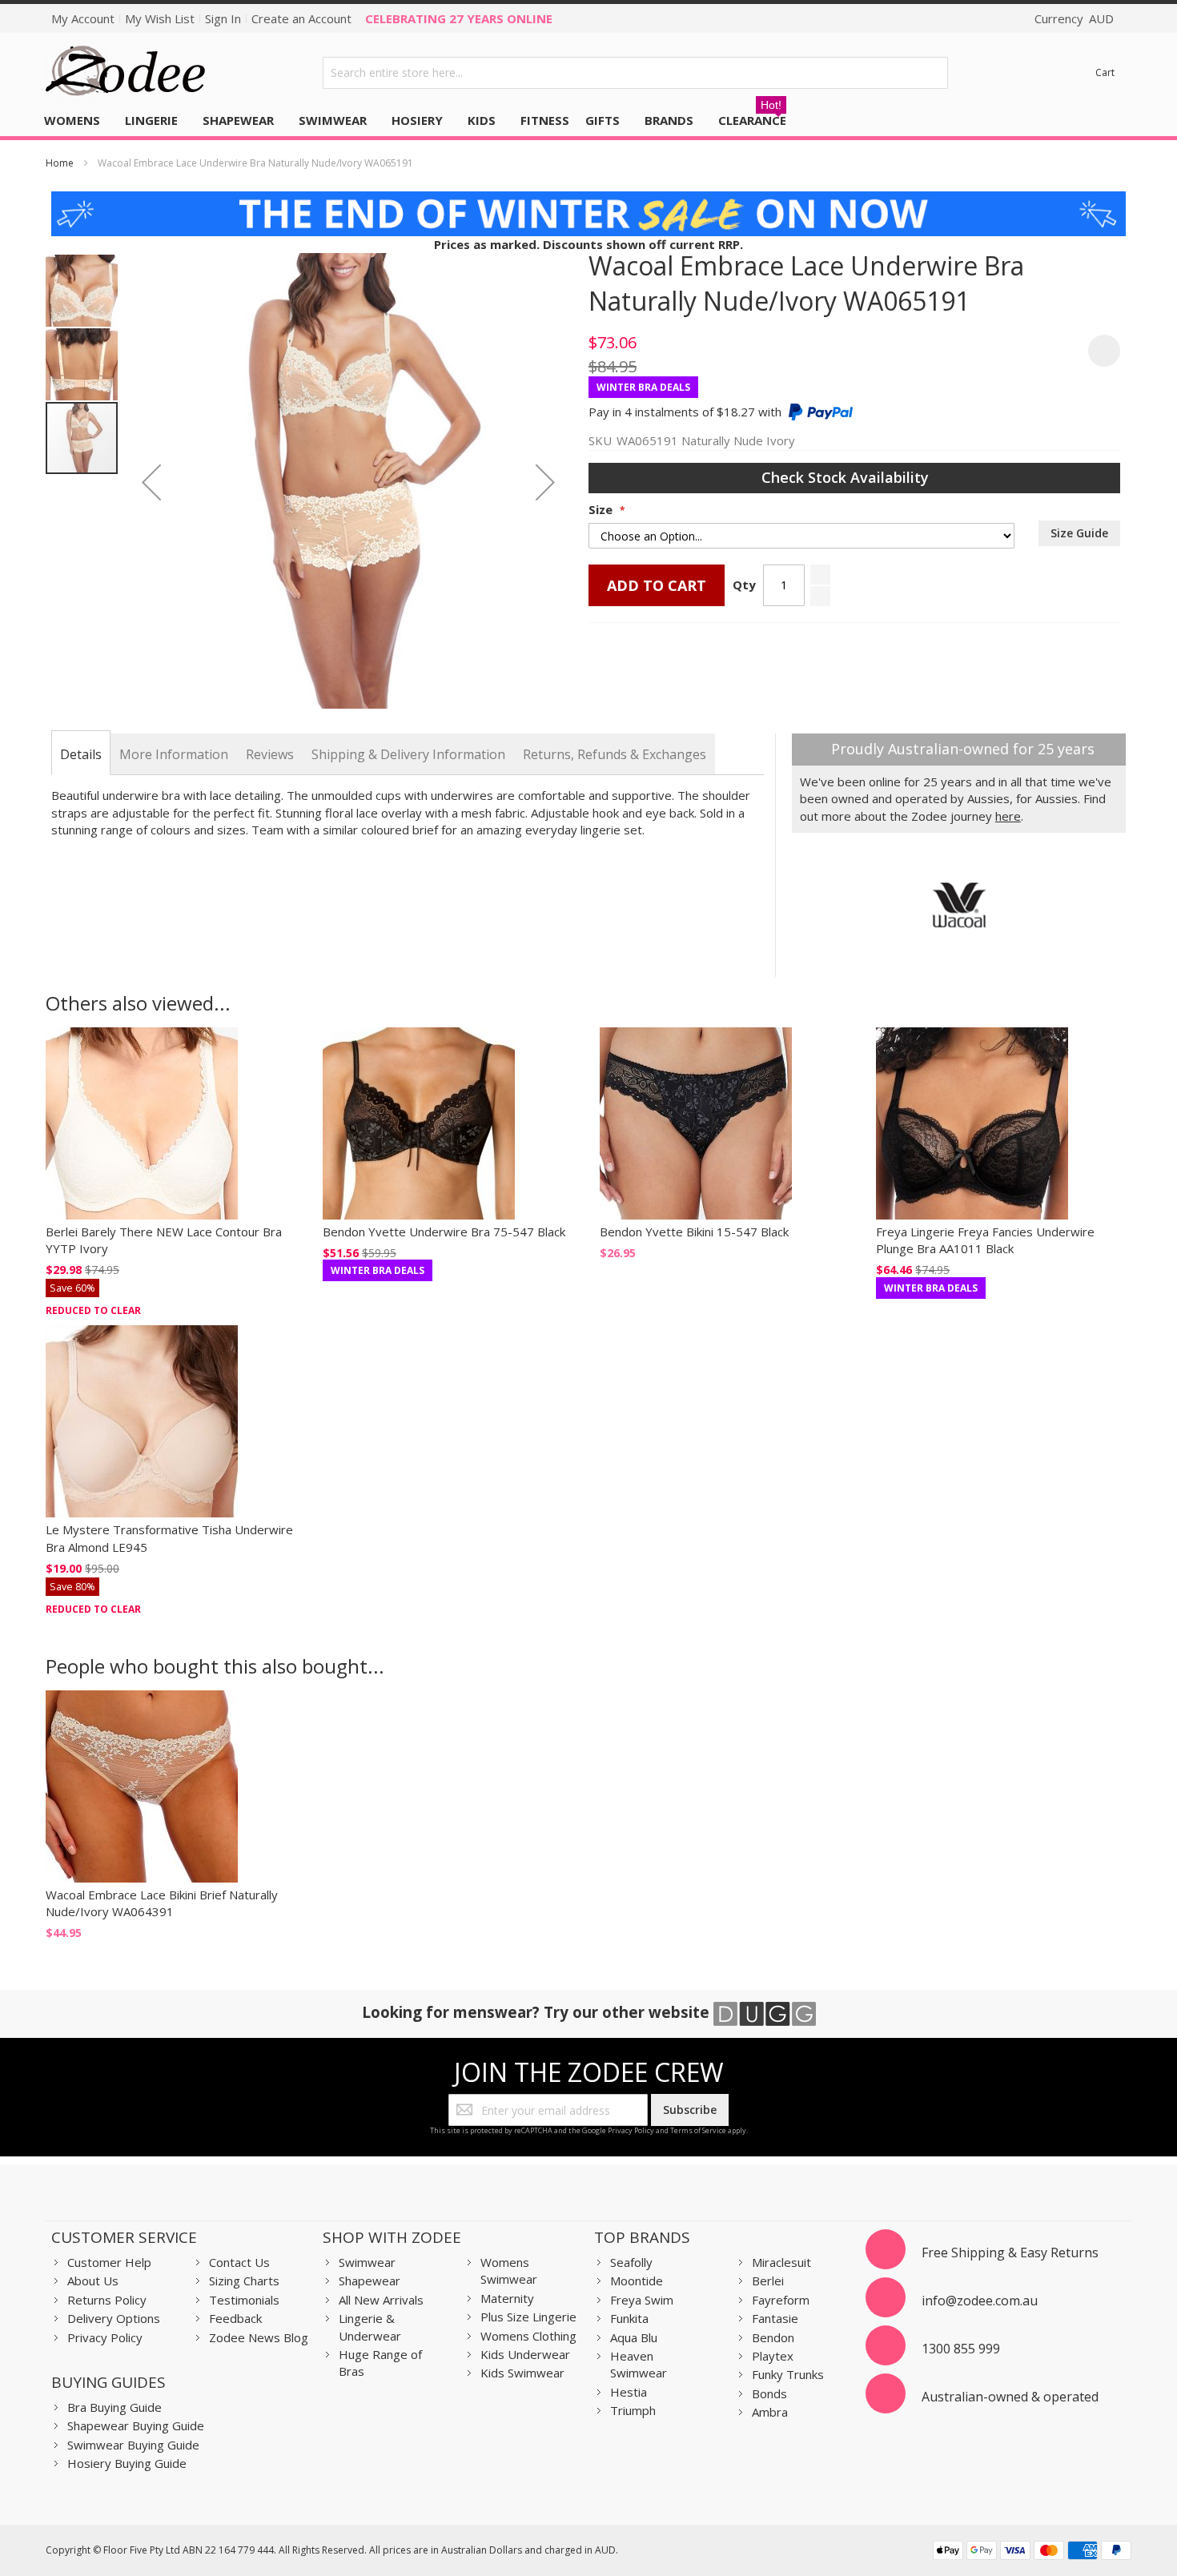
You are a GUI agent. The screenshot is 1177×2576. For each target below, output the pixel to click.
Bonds (769, 2393)
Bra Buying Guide (114, 2407)
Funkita (629, 2318)
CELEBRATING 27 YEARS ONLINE (459, 18)
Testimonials (244, 2300)
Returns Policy (107, 2300)
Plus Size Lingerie (528, 2317)
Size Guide (1079, 533)
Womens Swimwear (509, 2271)
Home (60, 163)
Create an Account (301, 18)
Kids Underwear (525, 2354)
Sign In (223, 18)
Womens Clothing (528, 2336)
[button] (151, 482)
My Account (83, 18)
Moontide (637, 2281)
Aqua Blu (634, 2337)
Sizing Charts (244, 2281)
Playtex (773, 2356)
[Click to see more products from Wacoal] (959, 905)
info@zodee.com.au (980, 2301)
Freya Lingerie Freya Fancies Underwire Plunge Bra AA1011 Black (985, 1240)
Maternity (507, 2298)
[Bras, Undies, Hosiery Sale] (588, 199)
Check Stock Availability (847, 477)
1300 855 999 (961, 2349)
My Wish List (160, 18)
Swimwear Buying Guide (133, 2445)
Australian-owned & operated (1010, 2397)
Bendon (773, 2337)
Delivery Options (114, 2318)
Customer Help (109, 2262)
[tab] (81, 754)
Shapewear (370, 2281)
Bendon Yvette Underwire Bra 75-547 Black (444, 1232)
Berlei (768, 2281)
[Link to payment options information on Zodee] (1032, 2552)
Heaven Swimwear (639, 2364)
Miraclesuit (781, 2262)
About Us (93, 2281)
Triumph (633, 2410)
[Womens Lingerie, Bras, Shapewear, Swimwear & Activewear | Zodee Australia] (126, 72)
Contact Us (239, 2262)
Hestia (629, 2392)
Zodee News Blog (259, 2337)
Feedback (235, 2318)
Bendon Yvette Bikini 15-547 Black (694, 1232)
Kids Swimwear (522, 2373)
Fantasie (775, 2318)
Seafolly (631, 2262)
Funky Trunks (788, 2374)
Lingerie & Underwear (370, 2327)
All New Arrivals (381, 2300)
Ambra (770, 2412)
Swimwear (367, 2262)
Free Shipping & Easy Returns (1010, 2252)
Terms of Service (698, 2130)
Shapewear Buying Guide (136, 2425)
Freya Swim (642, 2300)
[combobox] (636, 73)
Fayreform (781, 2300)
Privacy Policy (631, 2130)
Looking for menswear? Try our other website (538, 2012)
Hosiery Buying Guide (127, 2463)
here (1008, 816)
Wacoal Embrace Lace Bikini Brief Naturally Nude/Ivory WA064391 (162, 1903)
